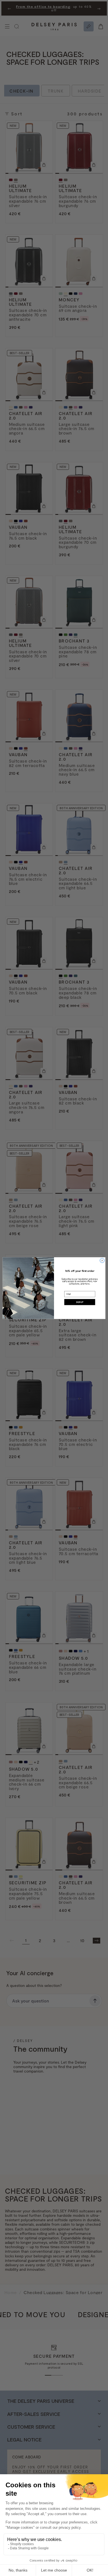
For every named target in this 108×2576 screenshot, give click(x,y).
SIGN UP (80, 1302)
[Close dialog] (102, 1260)
